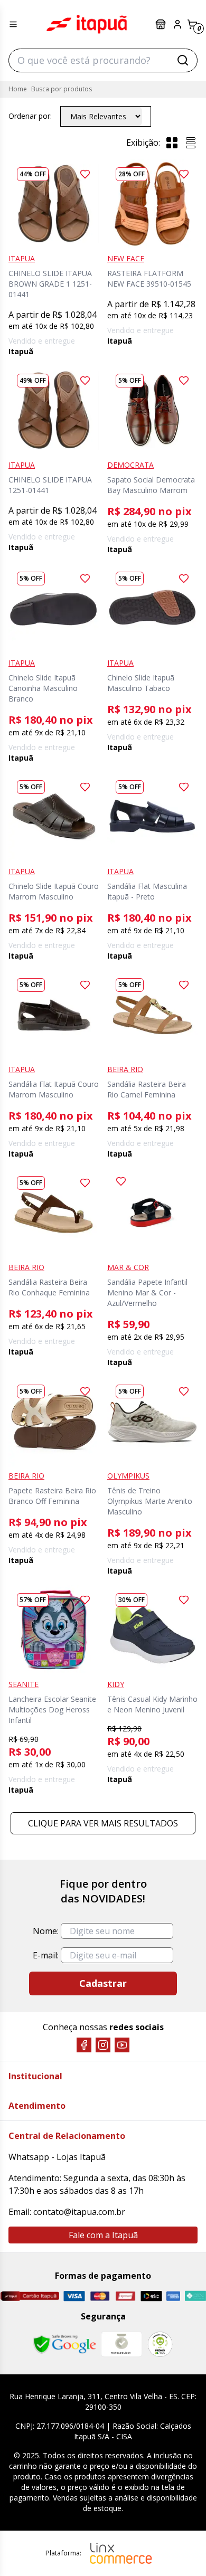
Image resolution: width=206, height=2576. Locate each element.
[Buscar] (183, 60)
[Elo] (151, 2296)
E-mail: (46, 1955)
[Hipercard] (125, 2296)
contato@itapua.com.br (79, 2212)
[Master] (100, 2296)
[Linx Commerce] (121, 2553)
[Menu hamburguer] (13, 24)
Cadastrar (103, 1983)
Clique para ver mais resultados (103, 1823)
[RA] (160, 2344)
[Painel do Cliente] (177, 24)
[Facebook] (84, 2045)
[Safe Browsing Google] (64, 2344)
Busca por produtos (62, 89)
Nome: (46, 1931)
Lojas (162, 24)
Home (18, 89)
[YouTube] (122, 2045)
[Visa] (74, 2296)
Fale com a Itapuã (103, 2235)
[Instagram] (103, 2045)
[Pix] (195, 2296)
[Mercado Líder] (121, 2344)
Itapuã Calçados (87, 24)
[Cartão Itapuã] (30, 2296)
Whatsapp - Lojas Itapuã (57, 2157)
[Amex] (174, 2296)
